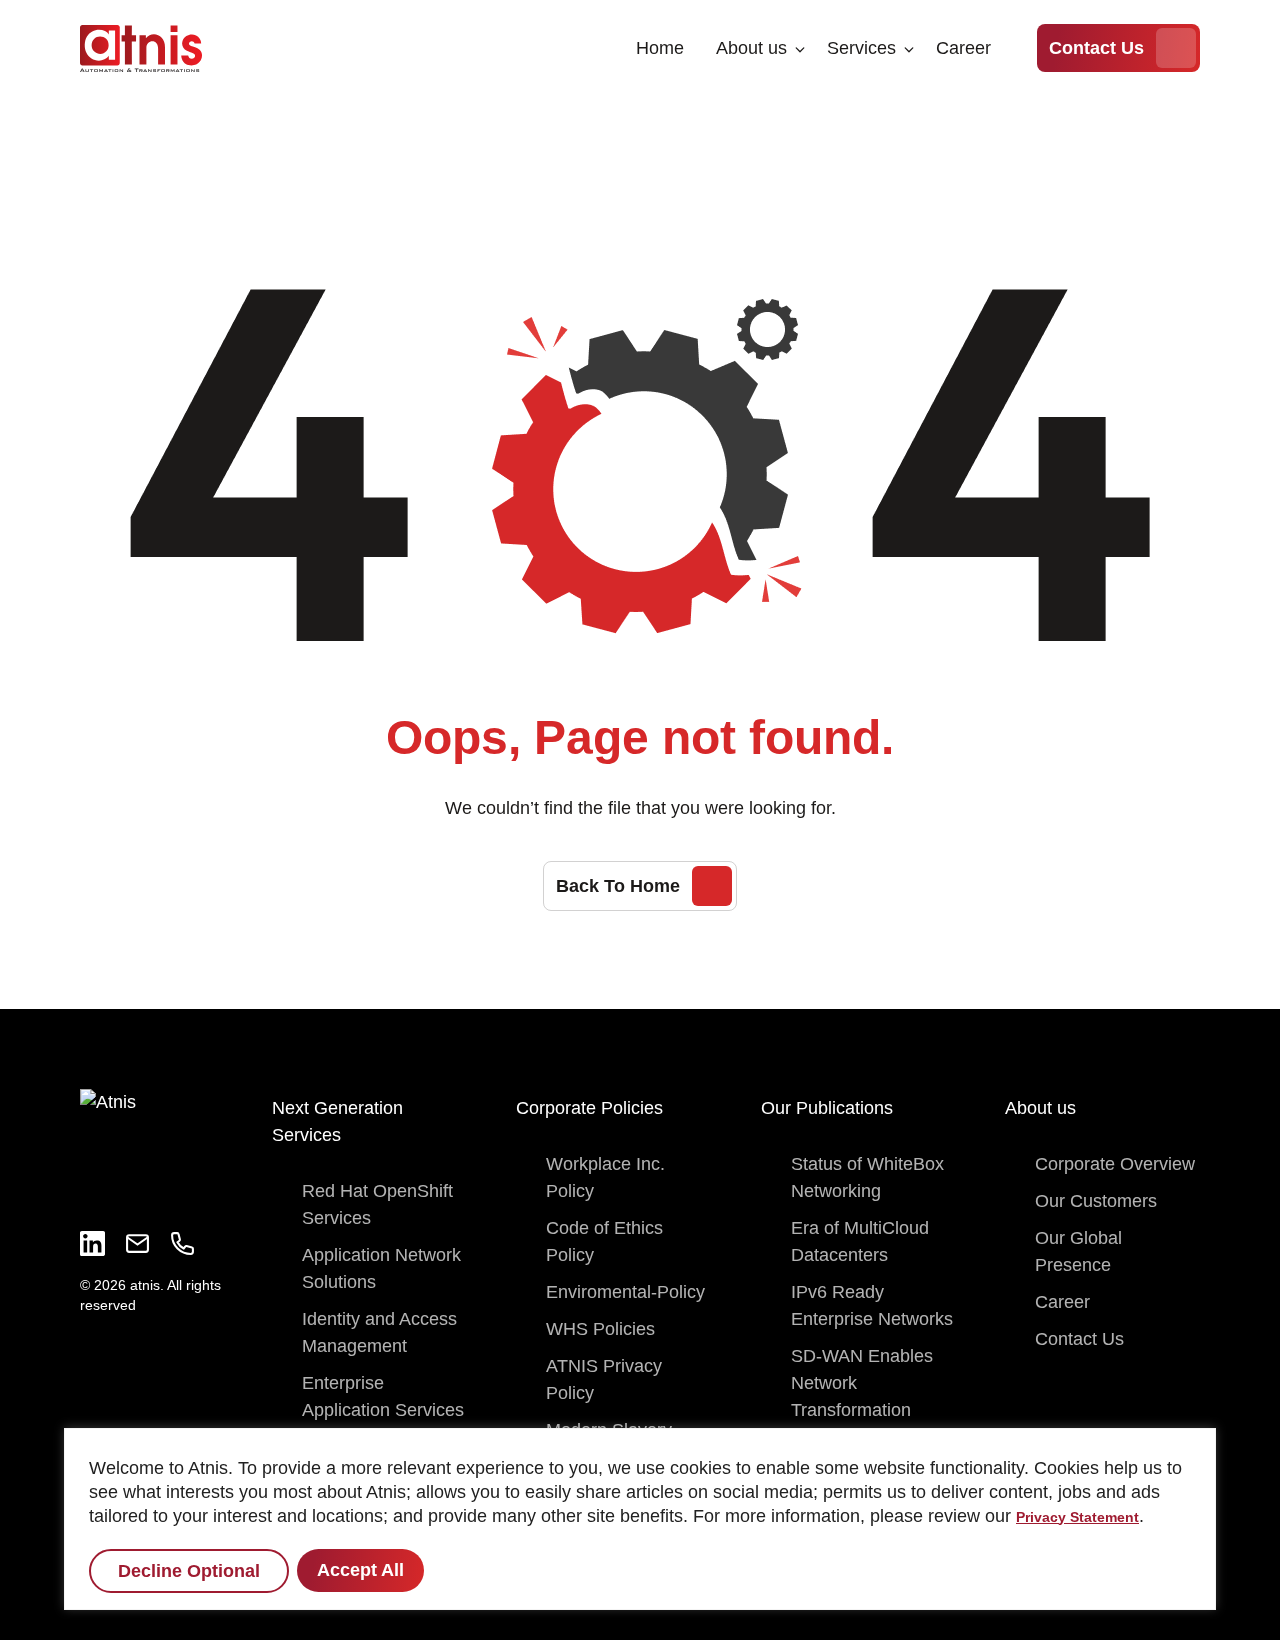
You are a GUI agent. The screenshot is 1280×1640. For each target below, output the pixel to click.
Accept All (360, 1570)
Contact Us (1096, 48)
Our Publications (827, 1108)
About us (751, 48)
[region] (640, 1519)
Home (660, 48)
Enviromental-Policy (625, 1292)
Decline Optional (189, 1571)
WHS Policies (600, 1329)
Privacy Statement (1077, 1517)
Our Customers (1096, 1201)
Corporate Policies (589, 1108)
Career (963, 48)
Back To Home (618, 886)
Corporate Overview (1115, 1164)
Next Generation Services (337, 1121)
